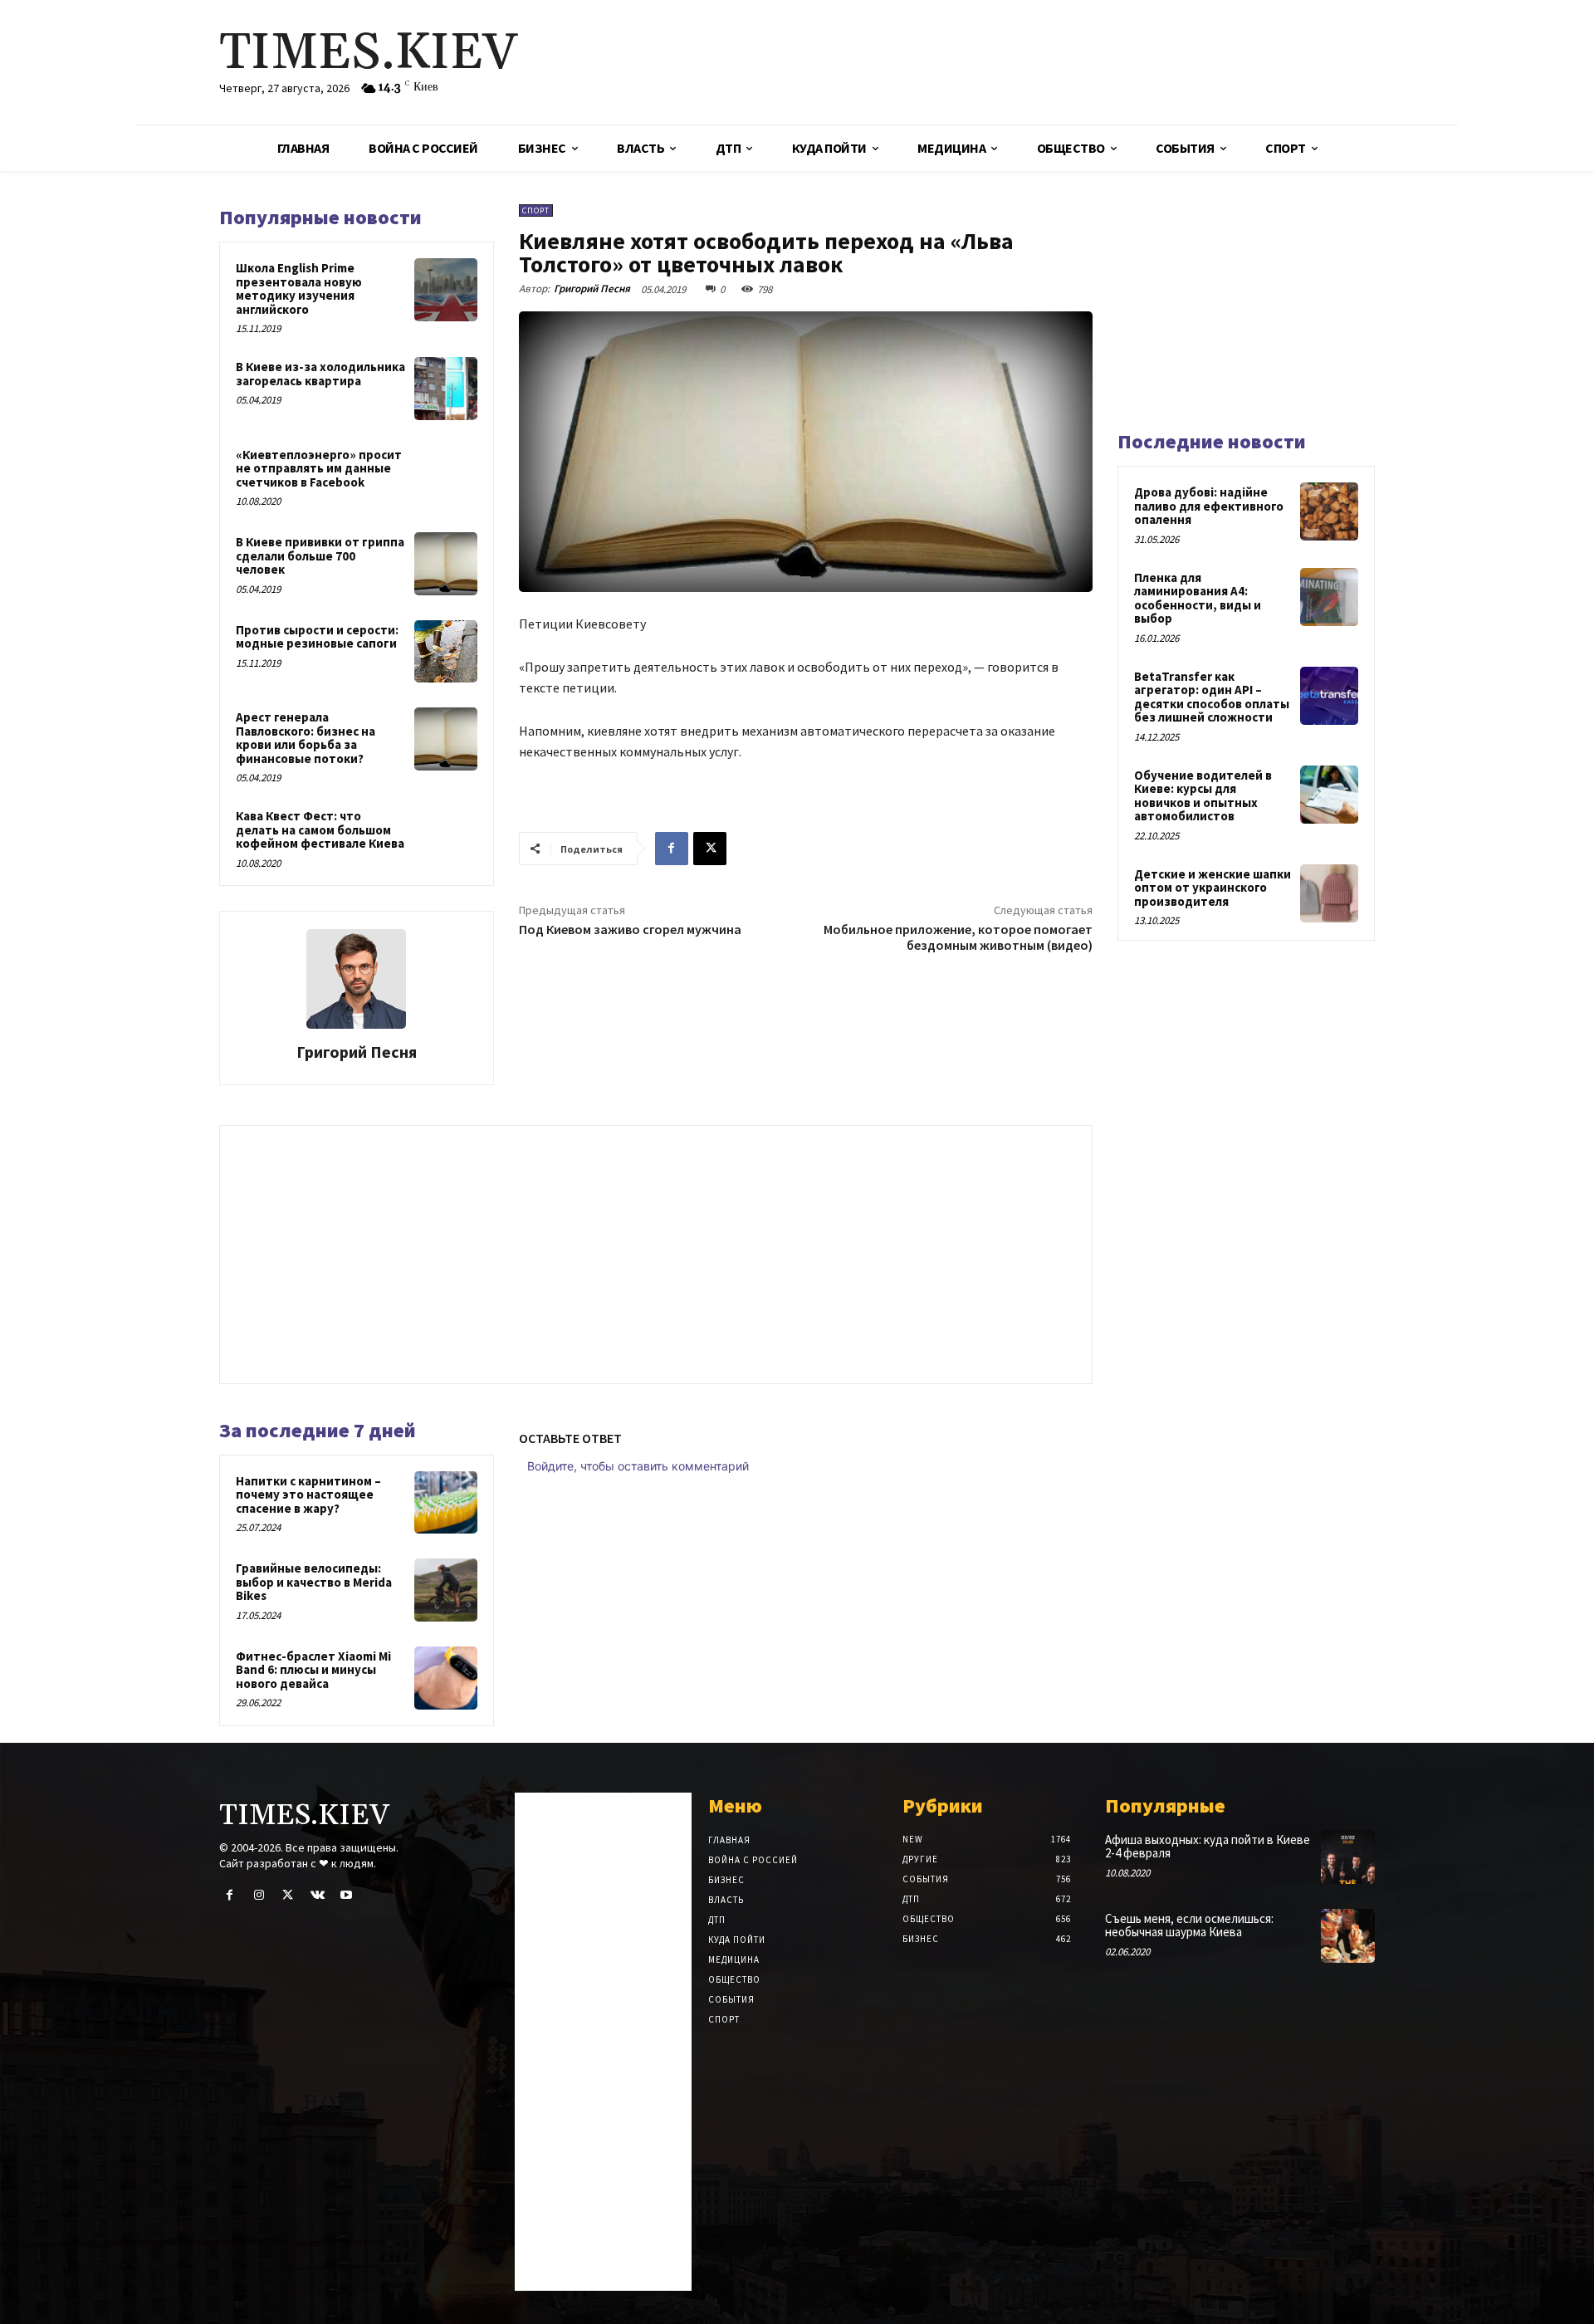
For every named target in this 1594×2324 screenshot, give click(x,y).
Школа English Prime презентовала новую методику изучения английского (299, 289)
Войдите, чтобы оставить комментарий (638, 1466)
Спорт (536, 210)
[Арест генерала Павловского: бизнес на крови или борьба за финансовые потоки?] (446, 739)
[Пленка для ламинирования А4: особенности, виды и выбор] (1329, 597)
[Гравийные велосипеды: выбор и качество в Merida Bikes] (446, 1590)
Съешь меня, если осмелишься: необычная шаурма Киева (1189, 1925)
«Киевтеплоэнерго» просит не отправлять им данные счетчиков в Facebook (319, 468)
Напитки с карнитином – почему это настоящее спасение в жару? (308, 1495)
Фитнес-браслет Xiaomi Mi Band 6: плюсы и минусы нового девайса (313, 1670)
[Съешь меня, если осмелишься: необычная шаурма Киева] (1348, 1936)
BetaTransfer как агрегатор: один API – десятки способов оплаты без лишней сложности (1212, 697)
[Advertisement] (992, 62)
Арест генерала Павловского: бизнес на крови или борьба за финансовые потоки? (306, 738)
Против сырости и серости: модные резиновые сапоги (317, 637)
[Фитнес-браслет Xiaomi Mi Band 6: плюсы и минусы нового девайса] (446, 1678)
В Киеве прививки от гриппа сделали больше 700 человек (320, 555)
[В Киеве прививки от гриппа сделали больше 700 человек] (446, 564)
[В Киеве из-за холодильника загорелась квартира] (446, 389)
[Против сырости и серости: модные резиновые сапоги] (446, 652)
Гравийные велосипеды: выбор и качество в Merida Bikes (314, 1582)
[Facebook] (672, 849)
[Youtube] (347, 1895)
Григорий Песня (357, 1052)
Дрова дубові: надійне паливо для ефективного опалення (1209, 506)
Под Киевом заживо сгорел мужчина (630, 929)
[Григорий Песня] (356, 979)
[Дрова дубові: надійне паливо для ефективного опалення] (1329, 511)
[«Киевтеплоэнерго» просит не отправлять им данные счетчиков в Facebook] (446, 477)
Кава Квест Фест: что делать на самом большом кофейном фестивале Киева (320, 829)
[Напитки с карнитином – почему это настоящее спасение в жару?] (446, 1503)
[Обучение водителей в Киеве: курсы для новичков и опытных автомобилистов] (1329, 795)
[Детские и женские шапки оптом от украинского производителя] (1329, 893)
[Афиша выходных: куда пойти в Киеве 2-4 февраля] (1348, 1857)
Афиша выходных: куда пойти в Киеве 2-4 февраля (1208, 1847)
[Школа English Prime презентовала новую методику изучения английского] (446, 290)
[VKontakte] (318, 1895)
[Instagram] (259, 1895)
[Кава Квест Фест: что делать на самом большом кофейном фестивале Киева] (446, 838)
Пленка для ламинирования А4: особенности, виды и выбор (1198, 598)
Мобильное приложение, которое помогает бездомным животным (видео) (958, 937)
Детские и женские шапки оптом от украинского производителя (1213, 888)
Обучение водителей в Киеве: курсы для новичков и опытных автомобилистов (1203, 796)
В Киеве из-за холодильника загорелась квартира (320, 374)
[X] (710, 849)
